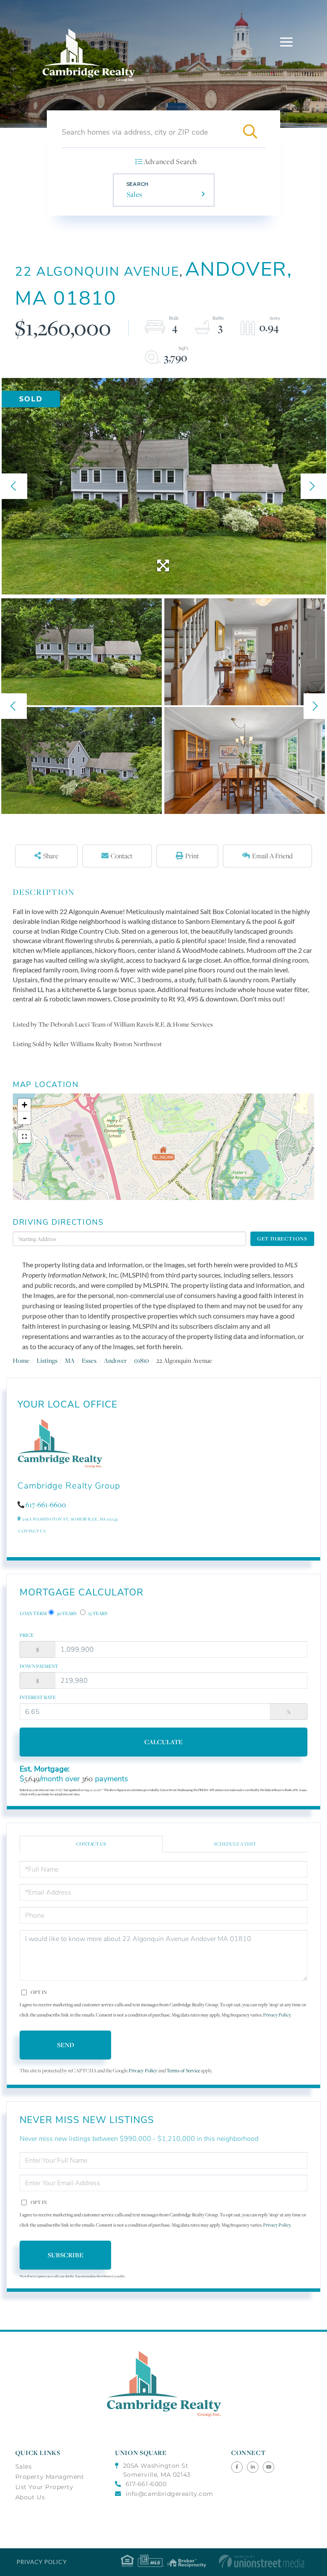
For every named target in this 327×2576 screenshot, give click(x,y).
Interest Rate (38, 1697)
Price (27, 1635)
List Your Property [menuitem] (44, 2487)
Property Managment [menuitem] (50, 2477)
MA (70, 1360)
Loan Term (33, 1613)
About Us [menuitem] (30, 2497)
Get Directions (282, 1239)
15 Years (97, 1613)
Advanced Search (170, 162)
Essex (89, 1360)
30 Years (66, 1613)
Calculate (163, 1742)
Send (66, 2045)
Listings (47, 1360)
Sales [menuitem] (24, 2466)
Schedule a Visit (235, 1844)
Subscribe (66, 2255)
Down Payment (39, 1666)
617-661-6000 (146, 2484)
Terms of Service (183, 2070)
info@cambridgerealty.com (169, 2494)
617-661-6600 (46, 1505)
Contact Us (32, 1531)
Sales (135, 194)
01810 (142, 1360)
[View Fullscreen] (24, 1137)
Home (21, 1360)
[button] (250, 132)
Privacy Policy (277, 2015)
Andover (115, 1360)
